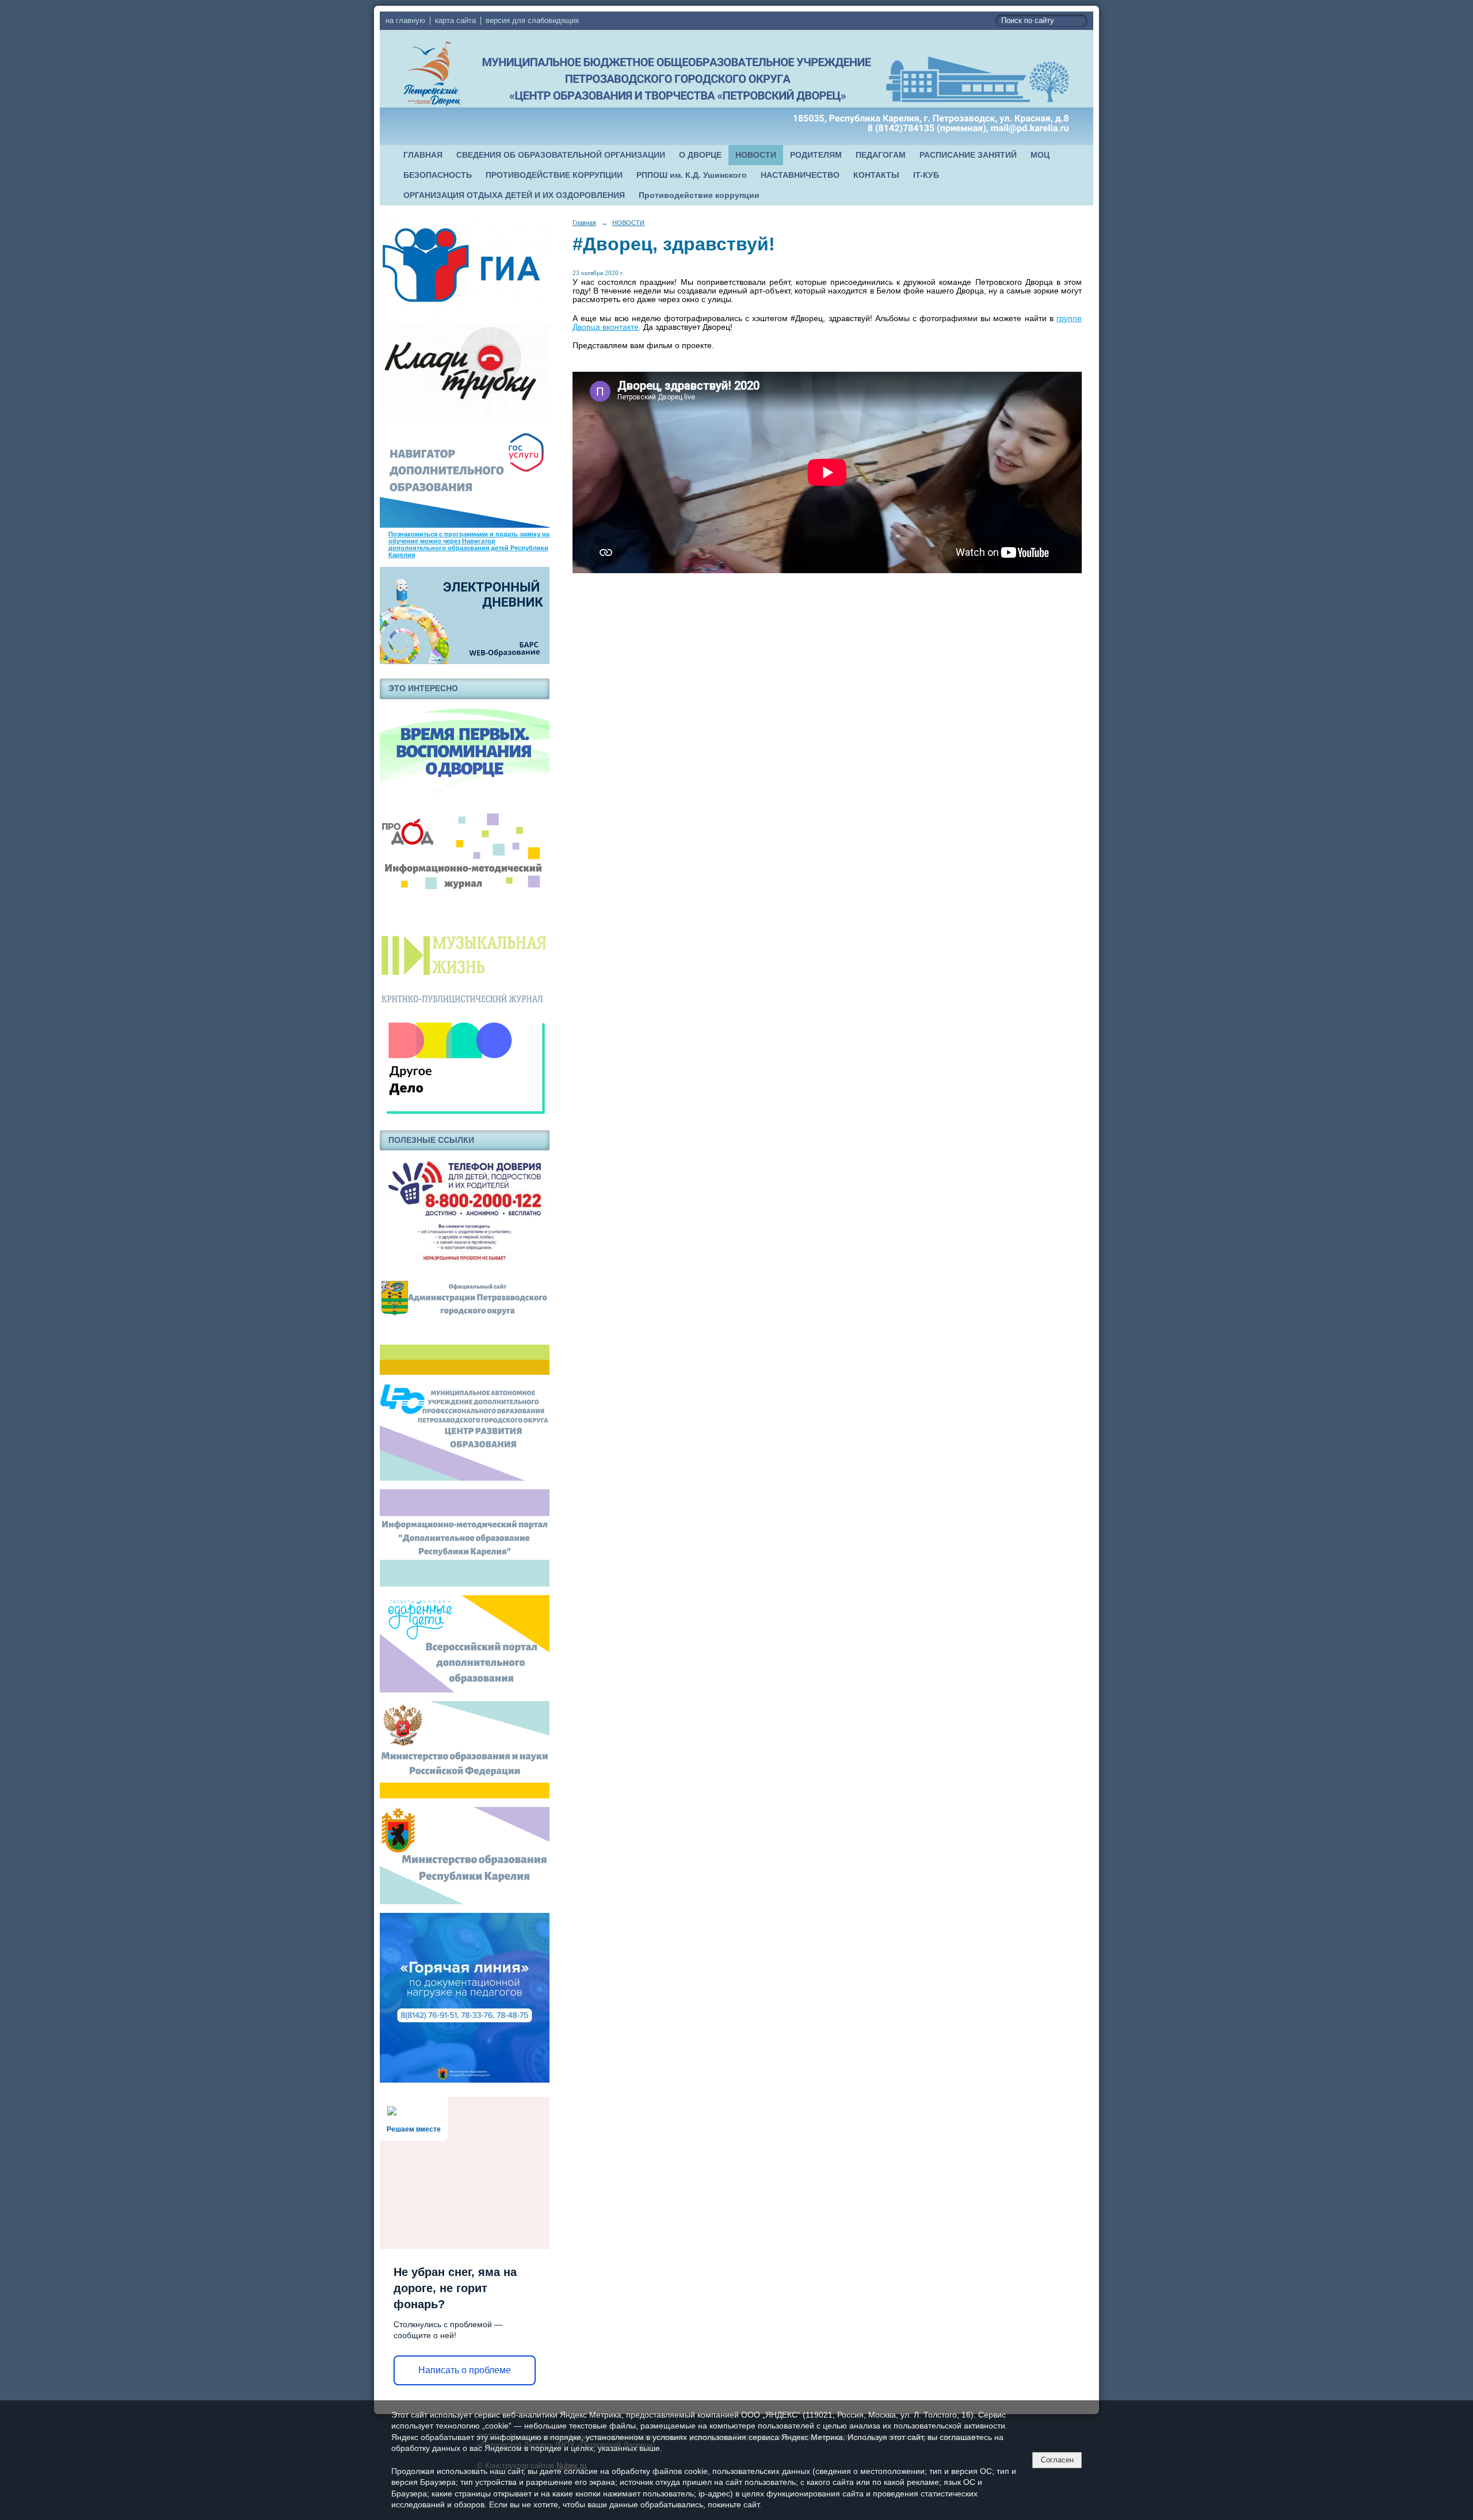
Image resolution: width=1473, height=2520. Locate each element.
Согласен (1057, 2460)
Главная (584, 223)
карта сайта (455, 21)
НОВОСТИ (756, 155)
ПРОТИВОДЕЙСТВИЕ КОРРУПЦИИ (554, 175)
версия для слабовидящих (533, 21)
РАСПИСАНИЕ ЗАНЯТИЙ (968, 155)
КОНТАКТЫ (876, 175)
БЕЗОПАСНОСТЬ (438, 175)
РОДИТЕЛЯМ (816, 155)
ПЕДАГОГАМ (881, 155)
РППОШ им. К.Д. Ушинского (692, 175)
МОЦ (1040, 155)
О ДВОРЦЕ (700, 155)
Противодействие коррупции (699, 195)
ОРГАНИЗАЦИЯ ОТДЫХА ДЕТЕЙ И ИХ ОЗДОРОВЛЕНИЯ (514, 195)
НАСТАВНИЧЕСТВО (800, 175)
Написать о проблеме (465, 2370)
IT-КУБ (926, 175)
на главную (405, 21)
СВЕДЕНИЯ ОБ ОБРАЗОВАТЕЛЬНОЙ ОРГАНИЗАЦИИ (561, 155)
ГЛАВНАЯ (423, 155)
